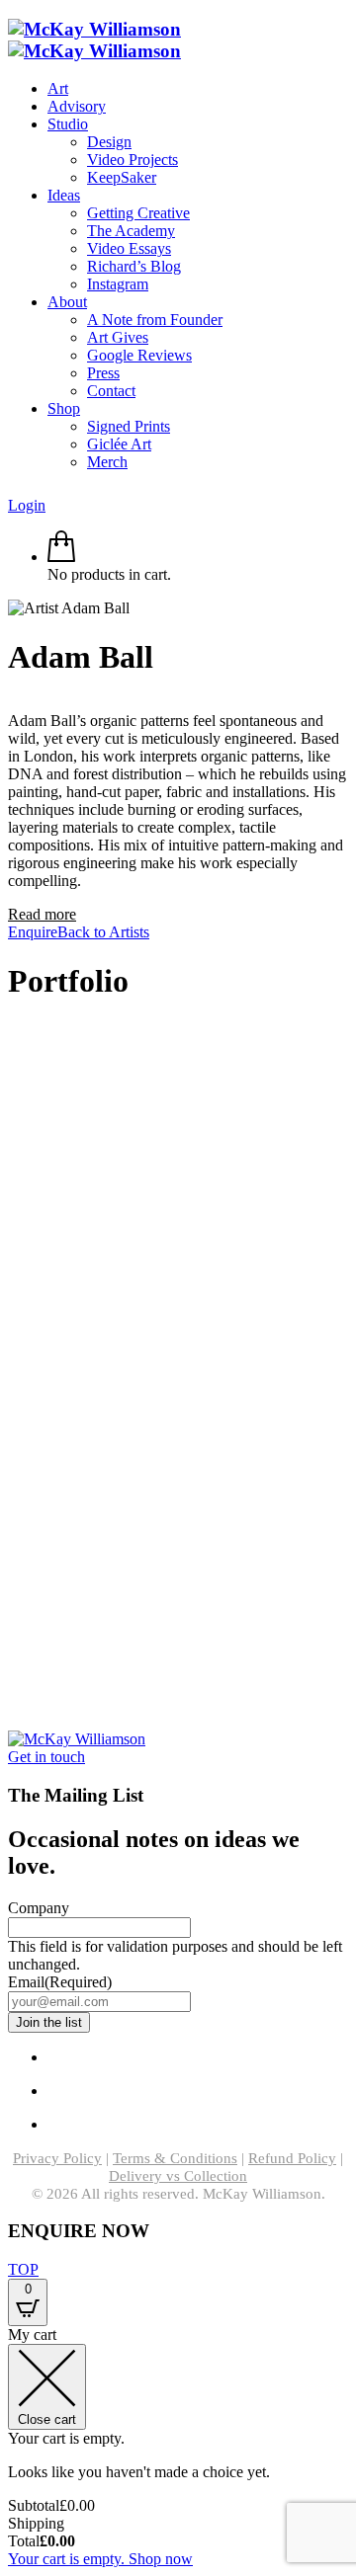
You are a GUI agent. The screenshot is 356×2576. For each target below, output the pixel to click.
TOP (23, 2269)
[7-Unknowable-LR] (15, 1632)
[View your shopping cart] (61, 557)
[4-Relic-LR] (15, 1157)
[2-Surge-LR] (15, 1230)
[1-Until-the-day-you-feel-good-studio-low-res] (15, 1559)
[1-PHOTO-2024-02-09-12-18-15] (15, 1596)
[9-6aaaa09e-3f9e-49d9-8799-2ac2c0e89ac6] (15, 1669)
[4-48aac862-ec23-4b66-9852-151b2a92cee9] (15, 1340)
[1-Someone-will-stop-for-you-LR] (15, 1449)
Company (39, 1908)
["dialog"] (178, 2447)
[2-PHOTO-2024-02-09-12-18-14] (15, 1413)
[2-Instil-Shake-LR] (15, 1194)
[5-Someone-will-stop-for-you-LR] (15, 1303)
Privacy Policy (57, 2158)
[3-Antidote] (15, 1376)
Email (60, 1982)
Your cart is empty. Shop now (100, 2559)
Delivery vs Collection (178, 2176)
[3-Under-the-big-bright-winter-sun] (15, 1267)
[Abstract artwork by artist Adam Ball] (15, 1047)
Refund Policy (292, 2158)
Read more (42, 914)
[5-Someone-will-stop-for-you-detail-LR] (15, 1705)
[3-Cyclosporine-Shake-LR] (15, 1523)
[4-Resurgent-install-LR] (15, 1486)
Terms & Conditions (175, 2158)
